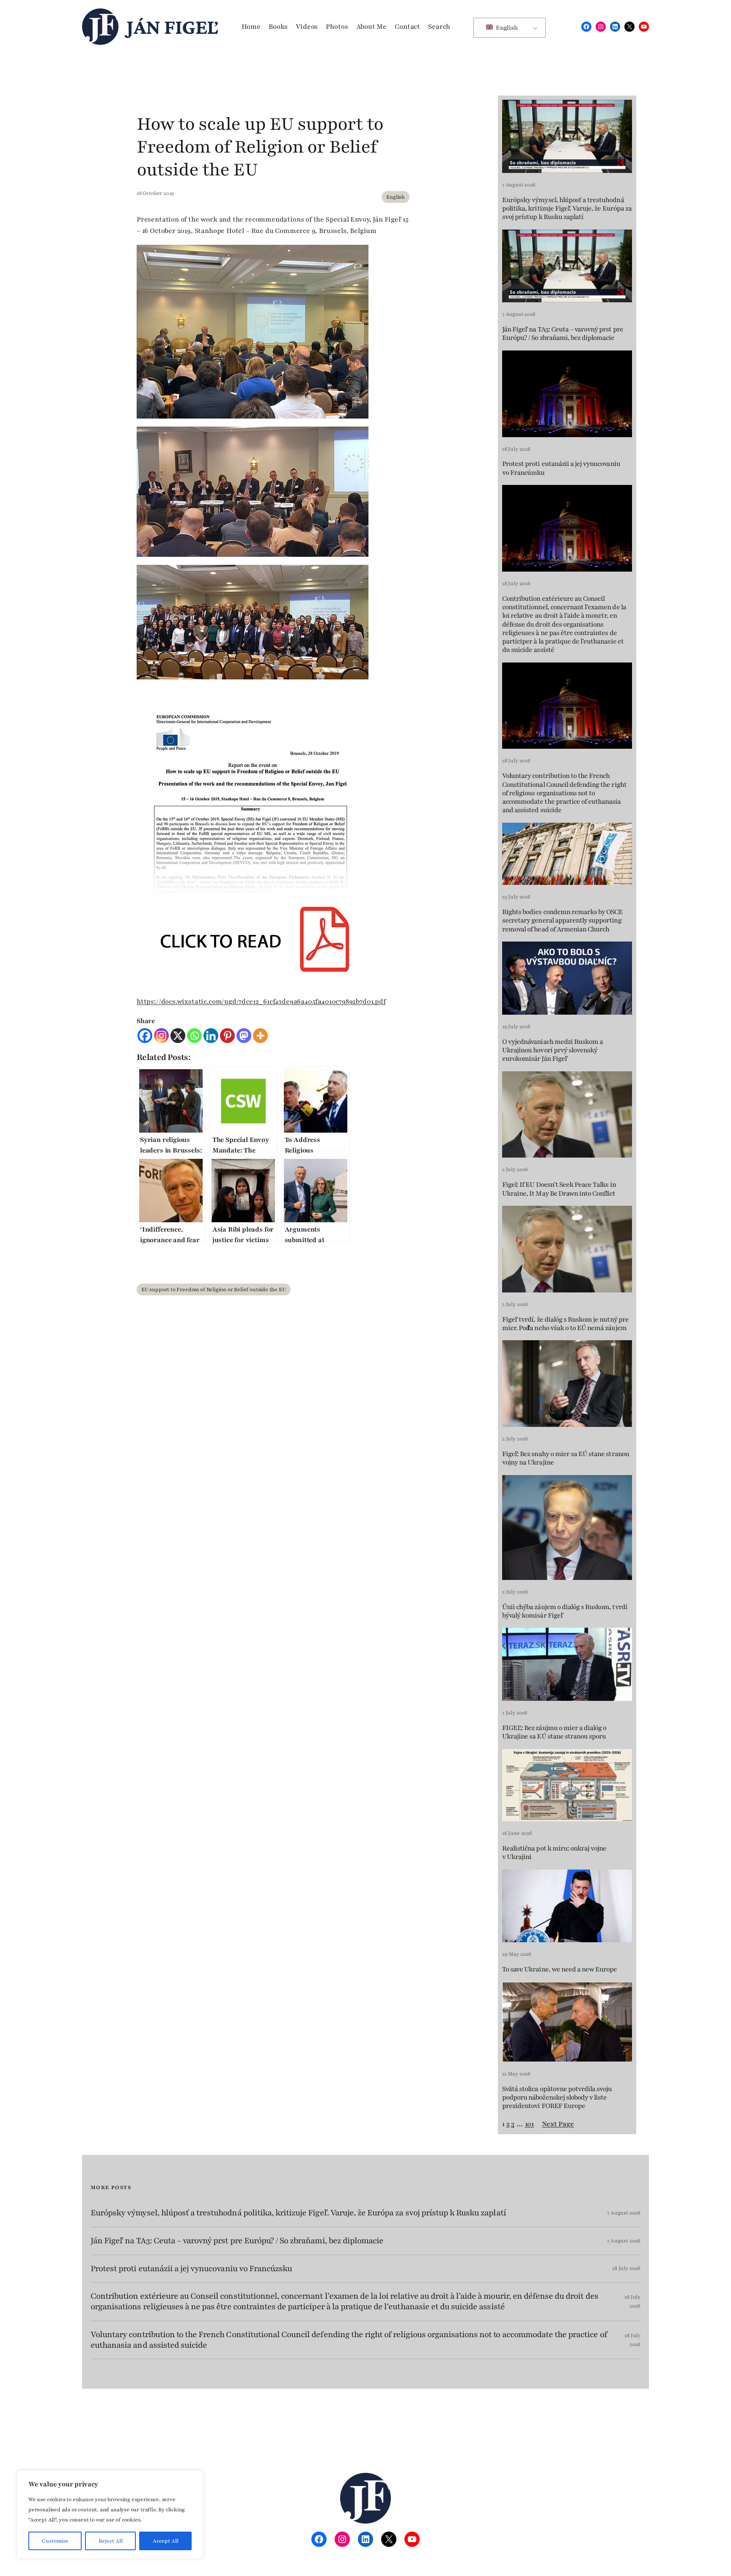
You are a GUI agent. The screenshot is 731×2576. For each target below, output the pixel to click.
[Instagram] (161, 1036)
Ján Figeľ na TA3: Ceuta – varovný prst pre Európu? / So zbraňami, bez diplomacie (563, 334)
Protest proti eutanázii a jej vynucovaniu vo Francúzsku (561, 468)
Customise (55, 2541)
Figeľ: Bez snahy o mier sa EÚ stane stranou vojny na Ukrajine (566, 1458)
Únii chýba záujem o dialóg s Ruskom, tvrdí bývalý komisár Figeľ (565, 1611)
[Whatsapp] (194, 1036)
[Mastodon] (244, 1036)
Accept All (166, 2541)
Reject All (111, 2541)
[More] (260, 1036)
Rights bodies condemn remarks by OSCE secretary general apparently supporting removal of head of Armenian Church (562, 921)
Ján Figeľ (172, 27)
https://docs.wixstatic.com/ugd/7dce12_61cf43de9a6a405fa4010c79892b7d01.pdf (261, 1002)
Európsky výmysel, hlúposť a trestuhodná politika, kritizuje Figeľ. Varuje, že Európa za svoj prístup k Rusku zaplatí (567, 209)
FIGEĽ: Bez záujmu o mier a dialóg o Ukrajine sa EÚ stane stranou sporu (554, 1732)
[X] (178, 1036)
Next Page (558, 2124)
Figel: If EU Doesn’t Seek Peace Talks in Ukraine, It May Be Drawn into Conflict (559, 1189)
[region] (110, 2515)
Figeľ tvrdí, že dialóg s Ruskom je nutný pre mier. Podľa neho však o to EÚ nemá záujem (565, 1324)
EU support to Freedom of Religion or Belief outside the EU (214, 1289)
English (506, 28)
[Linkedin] (211, 1036)
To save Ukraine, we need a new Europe (559, 1969)
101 (529, 2124)
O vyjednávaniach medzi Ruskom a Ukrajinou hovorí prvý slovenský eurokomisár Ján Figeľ (552, 1050)
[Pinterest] (227, 1036)
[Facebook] (145, 1036)
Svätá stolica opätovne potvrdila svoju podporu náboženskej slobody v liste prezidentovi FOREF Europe (557, 2098)
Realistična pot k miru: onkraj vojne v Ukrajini (554, 1853)
